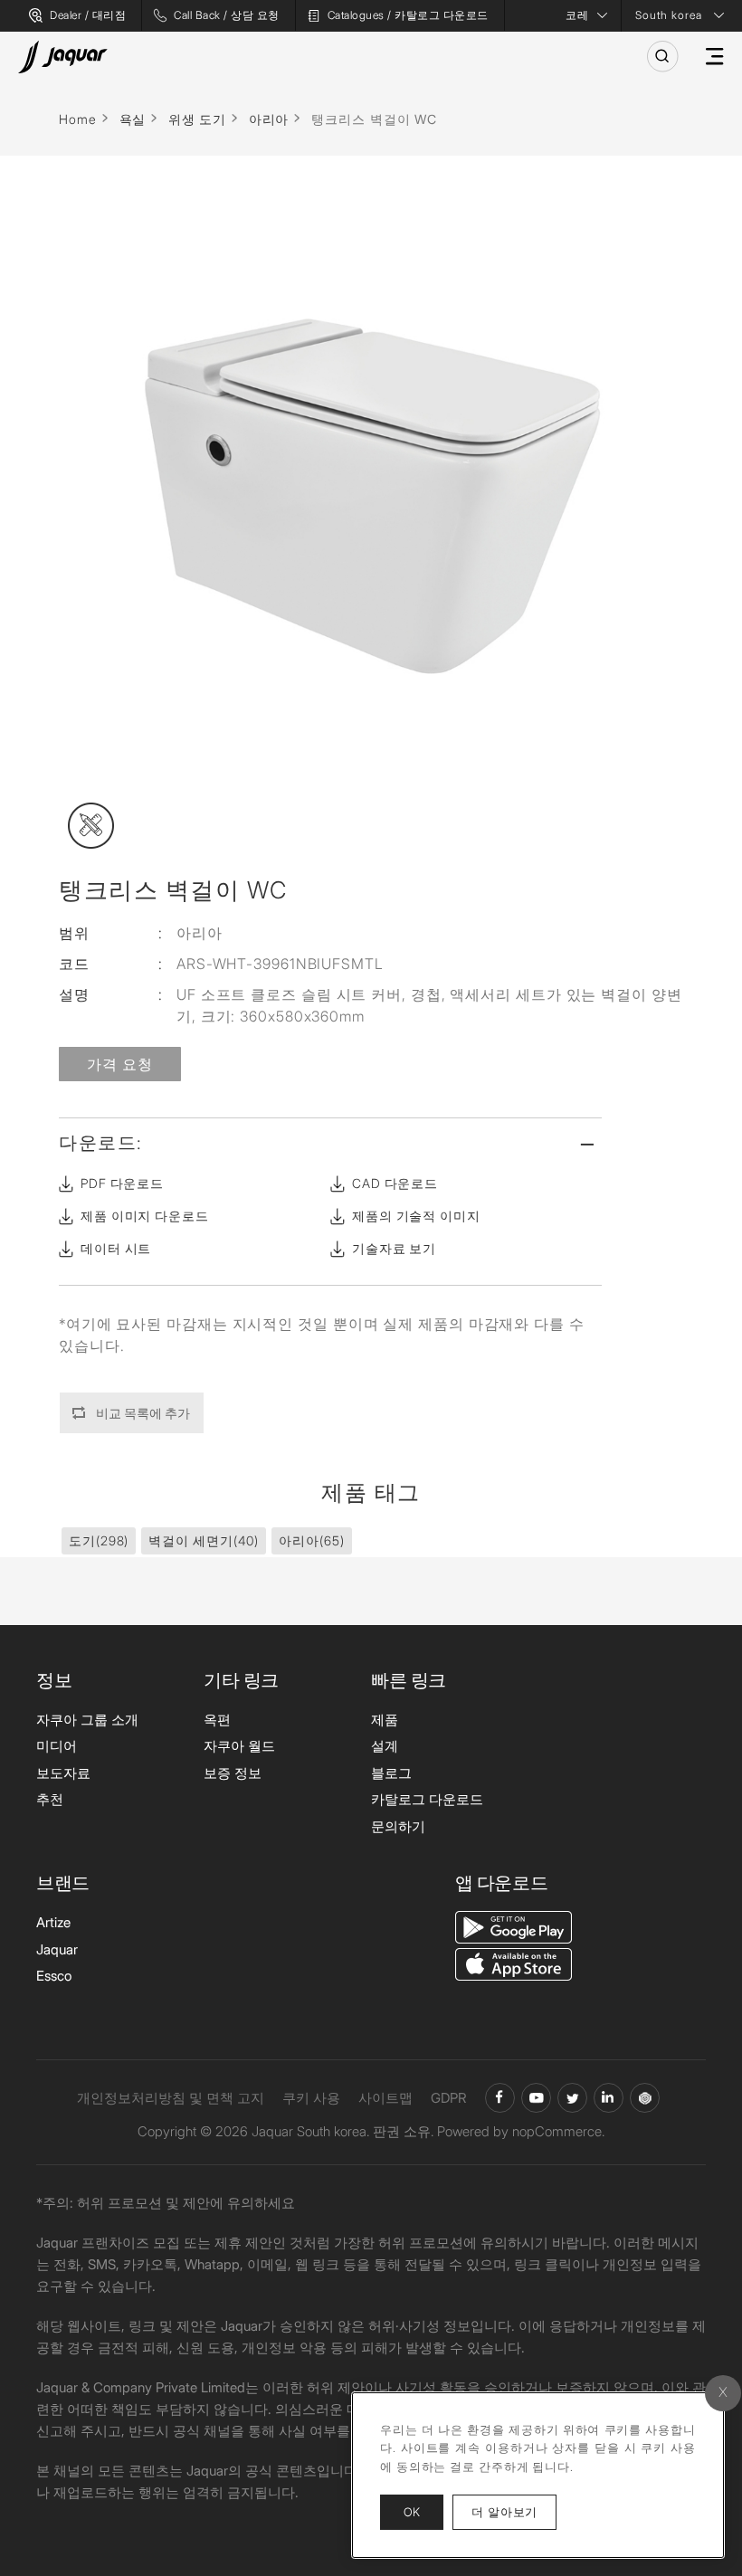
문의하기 (398, 1826)
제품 (385, 1720)
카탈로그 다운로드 (427, 1799)
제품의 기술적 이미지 (416, 1216)
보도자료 (63, 1773)
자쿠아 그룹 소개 (87, 1720)
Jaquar (57, 1949)
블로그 (391, 1773)
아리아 (311, 1540)
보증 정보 (233, 1773)
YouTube (536, 2098)
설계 (385, 1746)
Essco (54, 1976)
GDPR (449, 2098)
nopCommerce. (558, 2131)
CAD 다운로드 (395, 1183)
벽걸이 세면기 (204, 1540)
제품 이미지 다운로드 (145, 1216)
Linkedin (609, 2098)
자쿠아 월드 (239, 1746)
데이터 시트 (116, 1248)
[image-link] (514, 1926)
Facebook (500, 2098)
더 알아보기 (514, 2511)
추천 (50, 1799)
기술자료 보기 (394, 1248)
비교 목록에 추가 (143, 1413)
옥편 (217, 1720)
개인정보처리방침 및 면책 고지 (171, 2098)
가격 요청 (120, 1064)
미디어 (57, 1746)
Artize (53, 1922)
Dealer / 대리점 (88, 15)
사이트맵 (385, 2098)
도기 (99, 1540)
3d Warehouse (645, 2098)
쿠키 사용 (311, 2098)
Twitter (572, 2098)
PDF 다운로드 (122, 1183)
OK (412, 2512)
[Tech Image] (91, 826)
